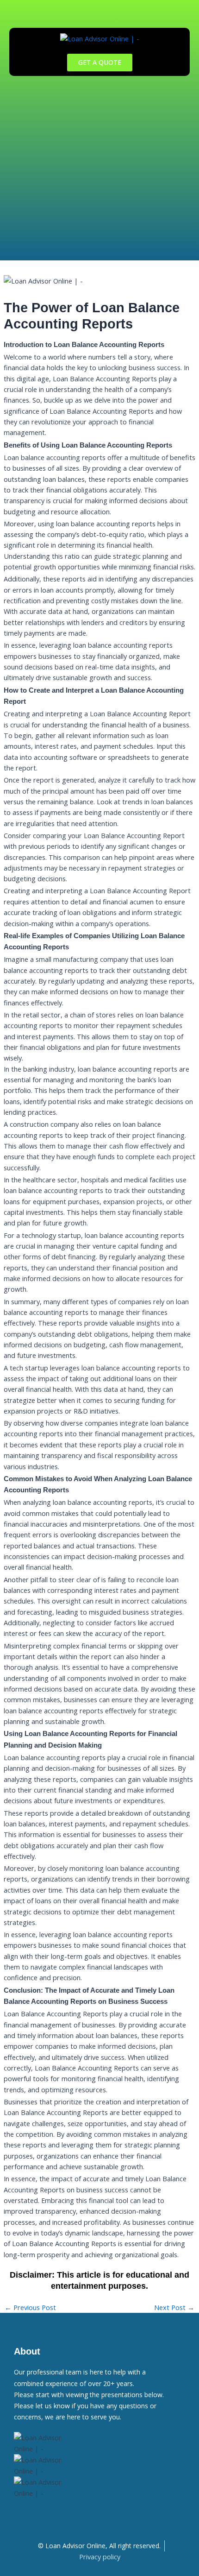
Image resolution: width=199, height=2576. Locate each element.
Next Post (174, 2308)
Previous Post (30, 2308)
